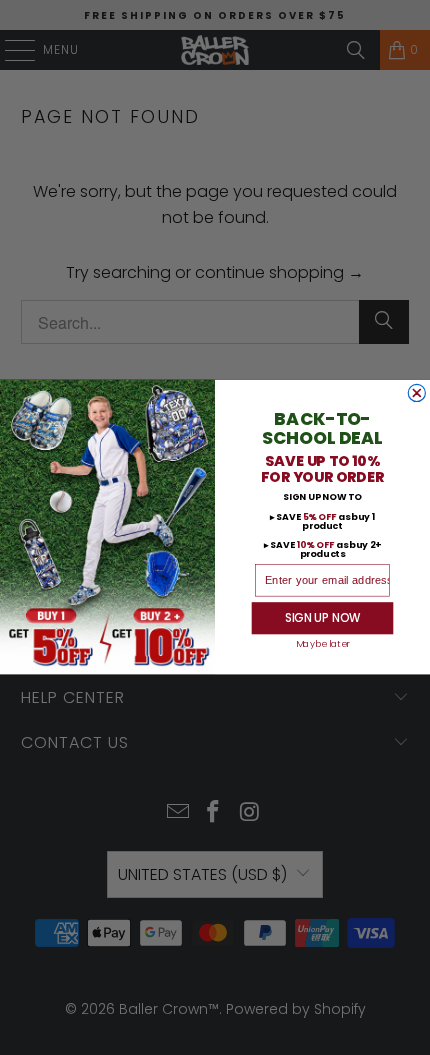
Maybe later (322, 645)
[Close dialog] (416, 393)
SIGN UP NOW (323, 619)
